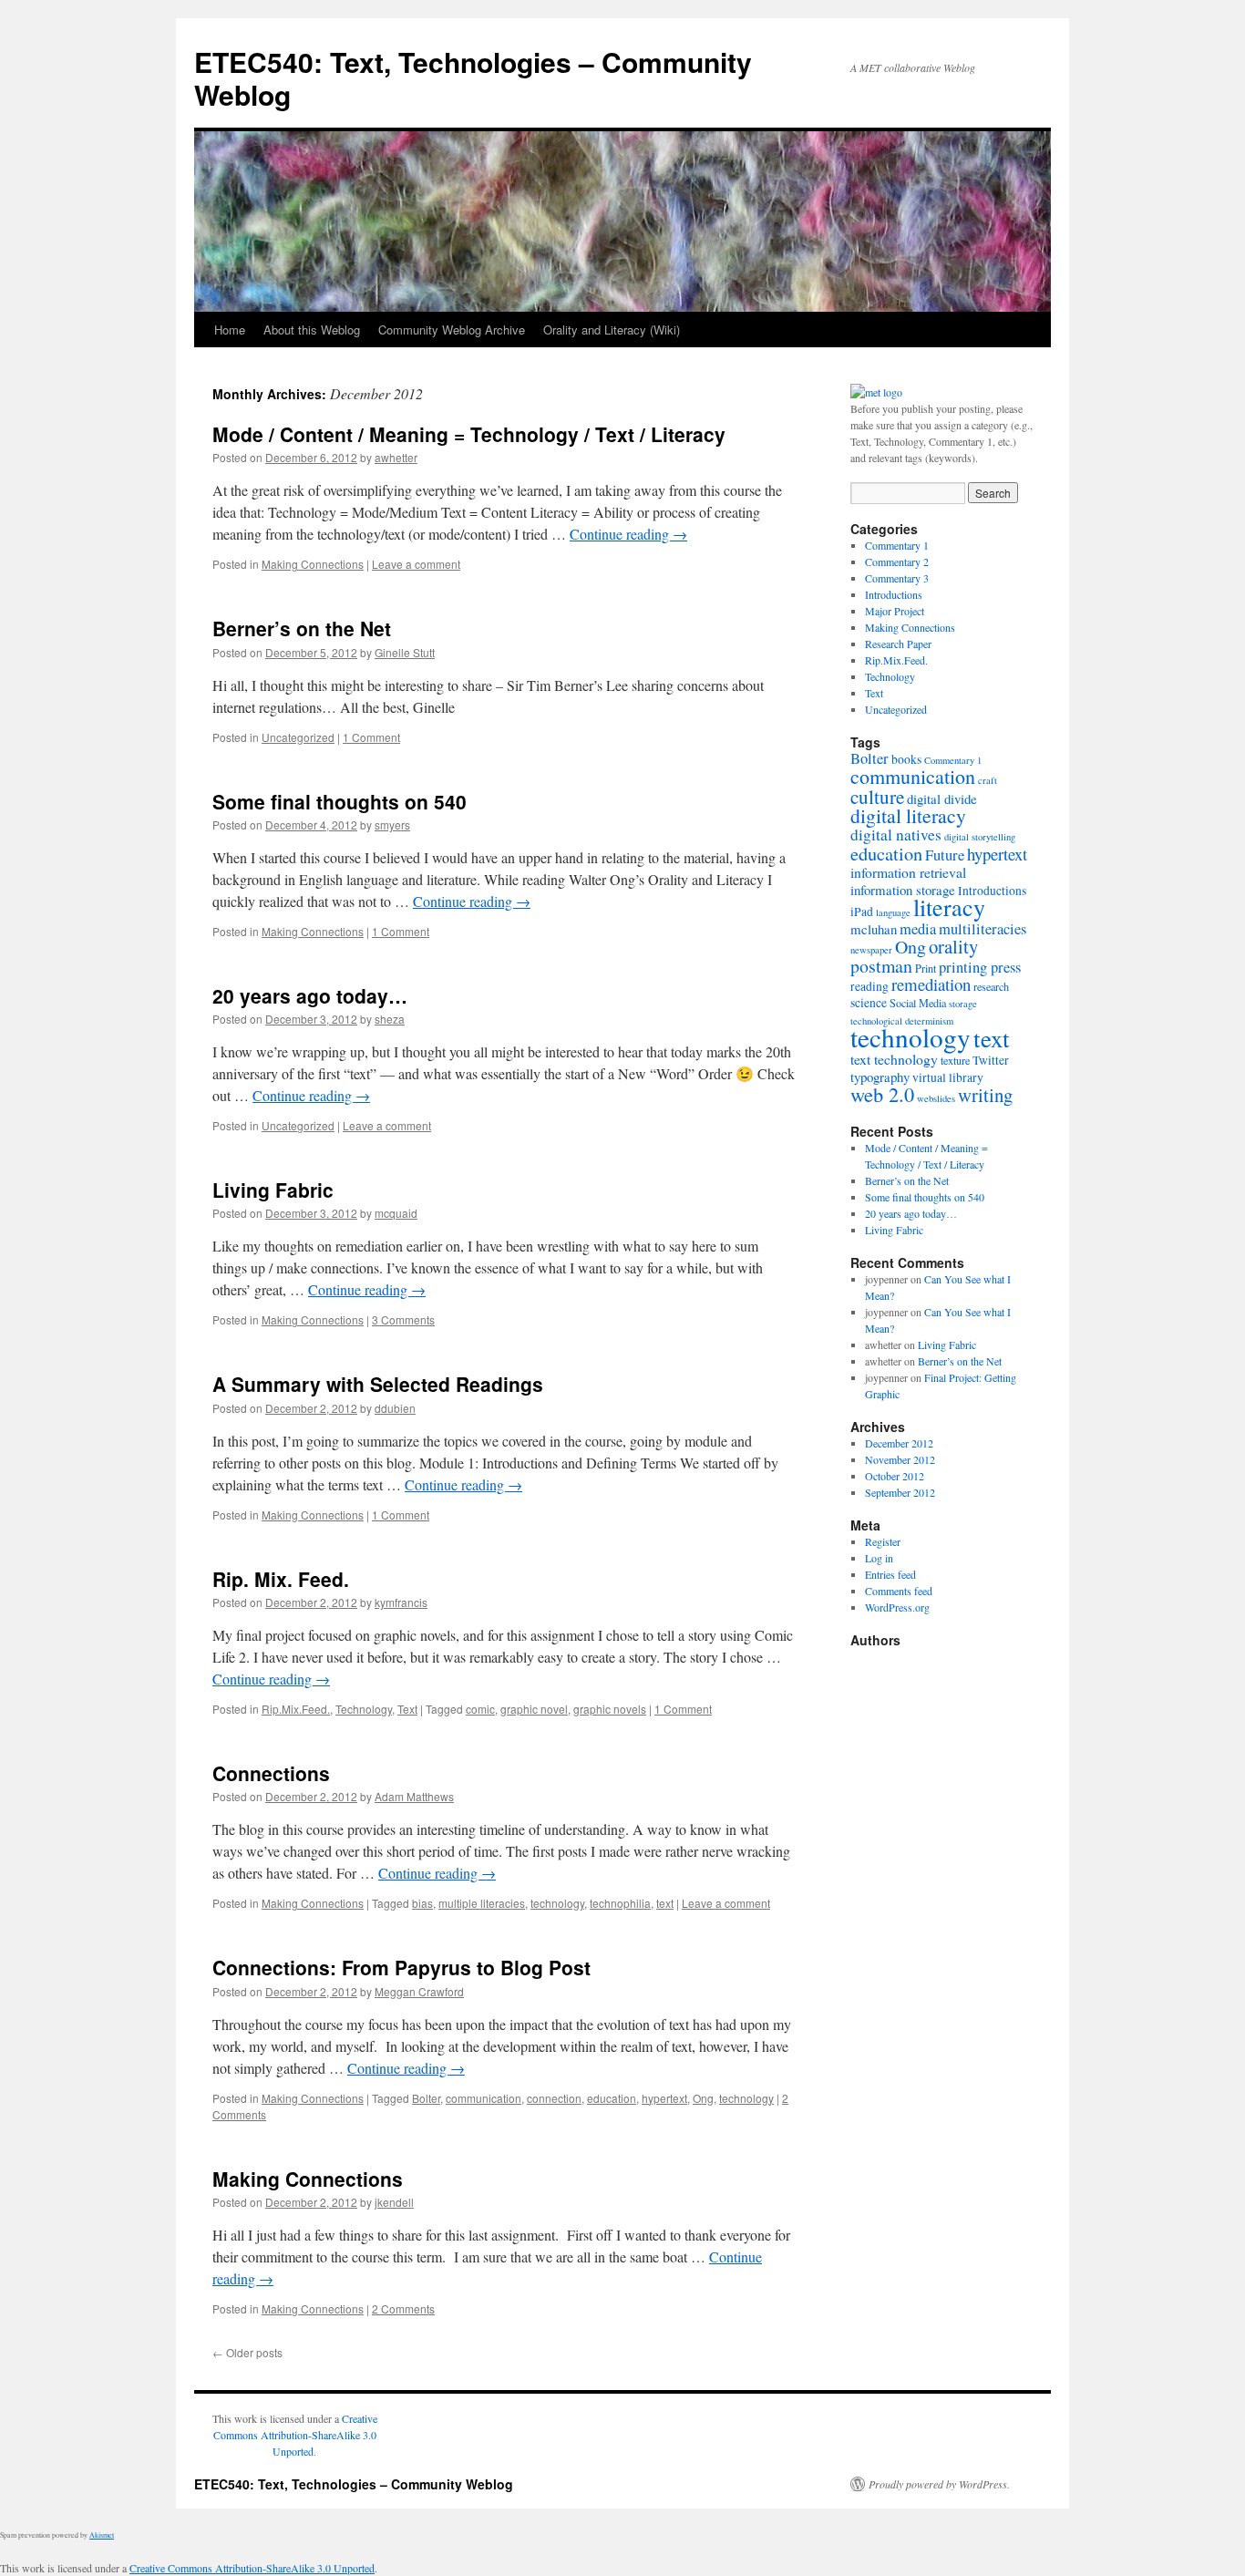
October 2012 (895, 1476)
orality (953, 946)
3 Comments (403, 1319)
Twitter (991, 1060)
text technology (894, 1059)
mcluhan (874, 929)
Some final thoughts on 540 (340, 801)
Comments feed (899, 1591)
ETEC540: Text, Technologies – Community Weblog (473, 78)
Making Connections (313, 564)
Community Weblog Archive (452, 330)
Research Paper (898, 644)
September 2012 (900, 1492)
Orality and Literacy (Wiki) (612, 330)
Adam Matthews (414, 1796)
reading (869, 986)
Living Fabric (273, 1190)
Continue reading (628, 534)
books (906, 759)
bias (422, 1903)
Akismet (102, 2535)
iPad (862, 912)
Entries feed (890, 1574)
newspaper (871, 950)
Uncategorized (298, 737)
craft (988, 780)
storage (963, 1004)
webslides (936, 1098)
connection (554, 2098)
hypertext (664, 2098)
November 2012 (900, 1459)
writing (985, 1095)
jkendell (394, 2202)
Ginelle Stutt (405, 652)
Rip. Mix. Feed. (281, 1579)
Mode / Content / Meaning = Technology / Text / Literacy (469, 434)
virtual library (948, 1077)
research (991, 986)
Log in (879, 1558)
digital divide (942, 799)
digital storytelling (980, 837)
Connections (271, 1773)
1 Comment (371, 737)
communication (484, 2098)
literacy (949, 907)
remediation (931, 984)
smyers (392, 824)
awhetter (396, 457)
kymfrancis (401, 1602)
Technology (364, 1709)
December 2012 (899, 1443)
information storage (903, 890)
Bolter (426, 2098)
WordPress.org (897, 1607)
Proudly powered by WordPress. (939, 2484)
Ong (703, 2098)
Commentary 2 (897, 562)
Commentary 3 (897, 578)
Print (926, 968)
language (893, 912)
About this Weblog (312, 330)
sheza (390, 1019)
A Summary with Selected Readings (378, 1384)
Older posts (247, 2352)
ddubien (395, 1408)
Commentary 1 (897, 545)
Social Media (918, 1003)
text (665, 1903)
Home (230, 330)
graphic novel (534, 1709)
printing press (980, 967)
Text (407, 1709)
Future (945, 855)
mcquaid (396, 1213)
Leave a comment (416, 564)
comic (480, 1709)
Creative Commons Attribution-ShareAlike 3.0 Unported (295, 2435)
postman (881, 966)
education (612, 2098)
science (869, 1003)
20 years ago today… (310, 995)
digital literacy (908, 815)
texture (955, 1060)
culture (877, 797)
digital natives (896, 835)
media (918, 929)
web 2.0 (882, 1094)
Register (883, 1541)
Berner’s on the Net (302, 628)
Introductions (894, 594)
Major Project (895, 611)
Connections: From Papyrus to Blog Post (401, 1967)
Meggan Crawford (419, 1991)
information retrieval (908, 872)
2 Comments (403, 2308)
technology (557, 1903)
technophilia (620, 1903)
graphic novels (610, 1709)
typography (880, 1077)
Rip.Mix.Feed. (296, 1709)
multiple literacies (482, 1903)
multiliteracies (983, 929)
